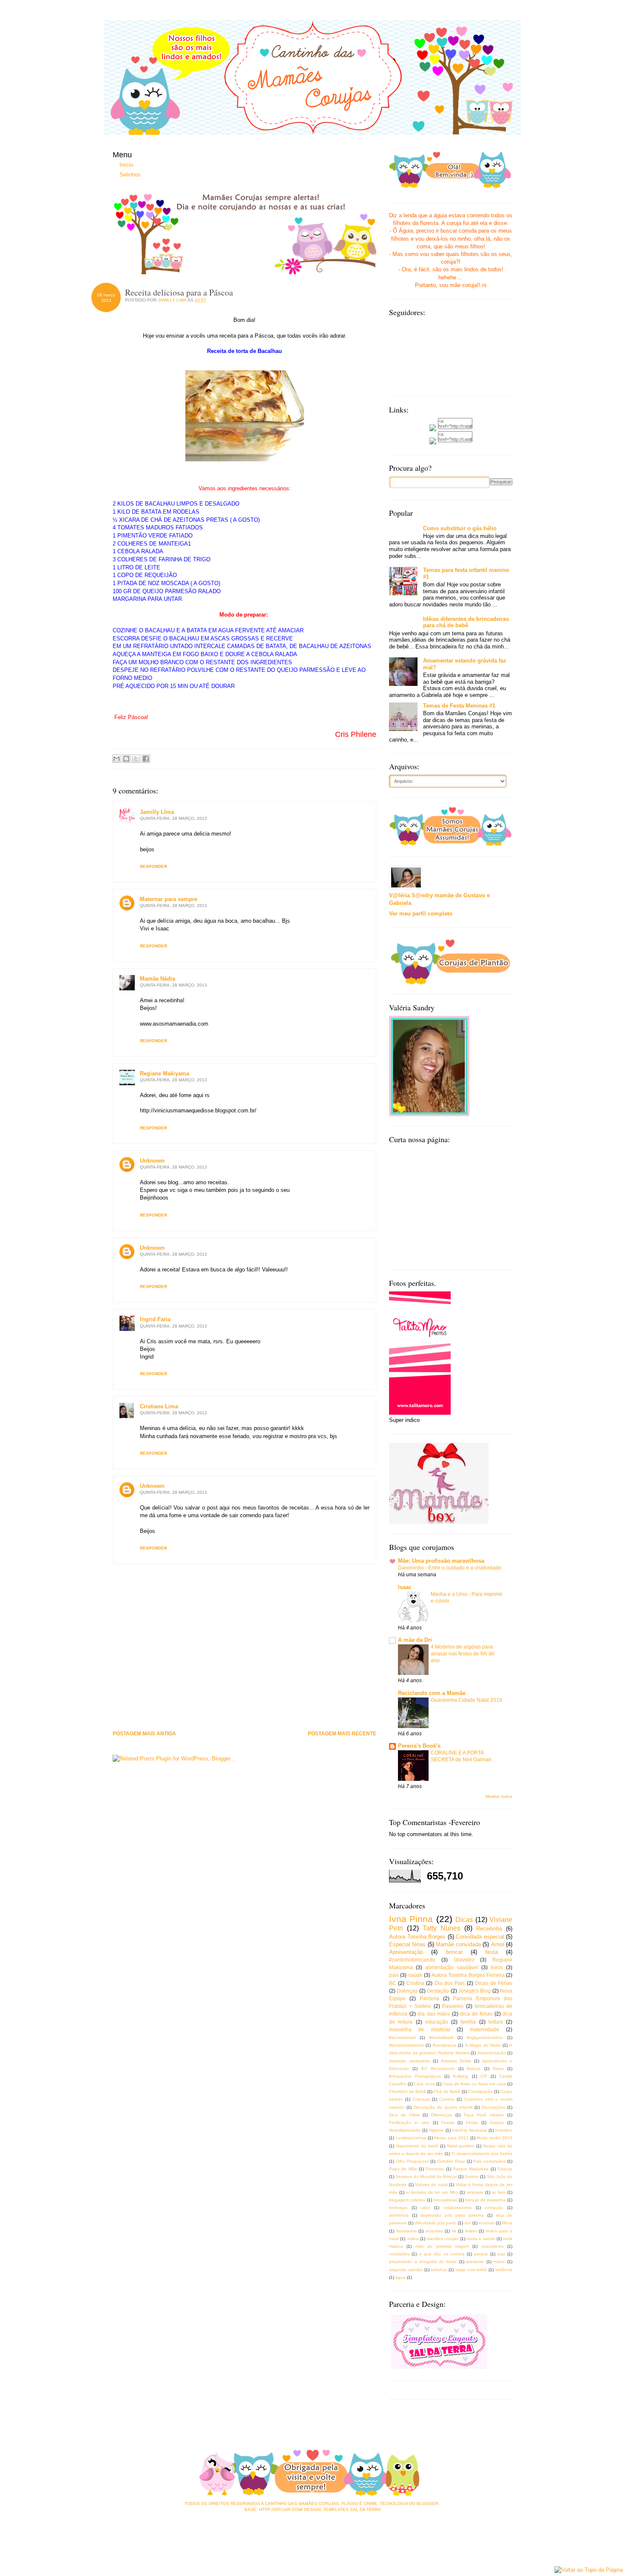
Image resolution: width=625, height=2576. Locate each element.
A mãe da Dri (415, 1640)
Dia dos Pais (450, 1983)
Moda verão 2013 (494, 2138)
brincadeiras (445, 2200)
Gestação (438, 1991)
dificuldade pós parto (435, 2223)
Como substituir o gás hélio (460, 528)
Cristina (415, 1983)
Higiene (436, 2130)
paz (501, 2254)
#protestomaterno (406, 2045)
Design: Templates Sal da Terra (342, 2509)
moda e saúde (481, 2239)
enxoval (486, 2223)
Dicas (464, 1920)
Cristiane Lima (159, 1406)
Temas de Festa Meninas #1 (459, 706)
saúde (415, 1975)
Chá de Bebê (447, 2091)
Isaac (405, 1587)
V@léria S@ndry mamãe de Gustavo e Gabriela (439, 899)
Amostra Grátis (456, 2061)
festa (492, 1952)
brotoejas (398, 2208)
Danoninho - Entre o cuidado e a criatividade (450, 1568)
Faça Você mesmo (484, 2115)
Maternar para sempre (169, 899)
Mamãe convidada (458, 1944)
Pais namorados (489, 2161)
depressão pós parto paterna (452, 2215)
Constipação (480, 2091)
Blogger (428, 2503)
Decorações (493, 2107)
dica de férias (476, 2014)
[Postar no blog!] (126, 759)
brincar (454, 1952)
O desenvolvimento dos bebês (482, 2154)
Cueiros (447, 2099)
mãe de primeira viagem (442, 2246)
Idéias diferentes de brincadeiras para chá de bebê (466, 622)
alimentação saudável (452, 1967)
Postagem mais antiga (144, 1734)
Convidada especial (480, 1937)
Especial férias (407, 1944)
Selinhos (130, 175)
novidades (399, 2254)
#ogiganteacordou (485, 2037)
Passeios (453, 2006)
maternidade (484, 2029)
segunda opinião (406, 2270)
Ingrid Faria (155, 1319)
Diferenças (442, 2115)
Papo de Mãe (403, 2169)
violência (504, 2270)
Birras (498, 2068)
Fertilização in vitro (409, 2122)
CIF (484, 2076)
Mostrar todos (499, 1796)
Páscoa (505, 2169)
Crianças (421, 2099)
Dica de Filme (404, 2115)
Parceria (429, 1998)
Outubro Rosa (451, 2161)
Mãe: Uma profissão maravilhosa (441, 1561)
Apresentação (406, 1952)
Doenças (407, 1991)
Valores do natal (431, 2185)
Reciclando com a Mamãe (432, 1693)
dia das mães (434, 2014)
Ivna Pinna (411, 1919)
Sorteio (472, 2177)
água (401, 2277)
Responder (153, 866)
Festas (448, 2122)
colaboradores (457, 2208)
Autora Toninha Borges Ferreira (468, 1975)
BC (393, 1983)
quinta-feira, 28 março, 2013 (173, 818)
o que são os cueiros (442, 2254)
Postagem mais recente (342, 1734)
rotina (499, 2262)
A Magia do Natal (483, 2045)
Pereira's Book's (419, 1746)
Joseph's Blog (474, 1991)
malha (413, 2239)
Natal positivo (461, 2146)
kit (454, 2231)
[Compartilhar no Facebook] (146, 759)
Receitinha (489, 1929)
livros (497, 1967)
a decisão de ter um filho (432, 2192)
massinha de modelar (420, 2029)
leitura (496, 2022)
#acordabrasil (402, 2037)
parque (481, 2254)
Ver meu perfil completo (421, 914)
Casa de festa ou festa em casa (474, 2084)
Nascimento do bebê (417, 2146)
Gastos (497, 2122)
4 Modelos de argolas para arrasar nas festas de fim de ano (463, 1654)
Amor (498, 1944)
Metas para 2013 (451, 2138)
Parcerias (435, 2169)
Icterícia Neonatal (469, 2130)
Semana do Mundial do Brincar (426, 2177)
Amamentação (492, 2053)
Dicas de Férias (494, 1983)
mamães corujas (442, 2239)
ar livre (499, 2192)
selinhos (439, 2270)
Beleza (474, 2068)
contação (494, 2208)
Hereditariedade (405, 2130)
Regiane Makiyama (165, 1073)
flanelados (406, 2231)
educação (437, 2022)
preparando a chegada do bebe (423, 2262)
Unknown (152, 1161)
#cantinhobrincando (412, 1960)
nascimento (493, 2246)
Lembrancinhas (411, 2138)
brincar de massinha (486, 2200)
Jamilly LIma (157, 812)
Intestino (504, 2130)
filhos (507, 2223)
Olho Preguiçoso (412, 2161)
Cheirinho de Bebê (408, 2091)
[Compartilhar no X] (136, 759)
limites (471, 2231)
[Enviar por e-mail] (116, 759)
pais (394, 1975)
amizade (475, 2192)
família (468, 2022)
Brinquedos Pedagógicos (415, 2076)
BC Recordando (438, 2068)
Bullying (460, 2076)
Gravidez (464, 1960)
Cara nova (424, 2084)
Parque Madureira (471, 2169)
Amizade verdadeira (409, 2061)
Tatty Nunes (442, 1928)
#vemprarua (445, 2045)
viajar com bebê (471, 2270)
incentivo (434, 2231)
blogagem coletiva (407, 2200)
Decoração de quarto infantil (443, 2107)
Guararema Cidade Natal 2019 (466, 1700)
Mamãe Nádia (158, 979)
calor (425, 2208)
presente (475, 2262)
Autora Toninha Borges (417, 1937)
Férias (472, 2122)
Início (126, 165)
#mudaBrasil (441, 2037)
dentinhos (399, 2215)
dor (467, 2223)
